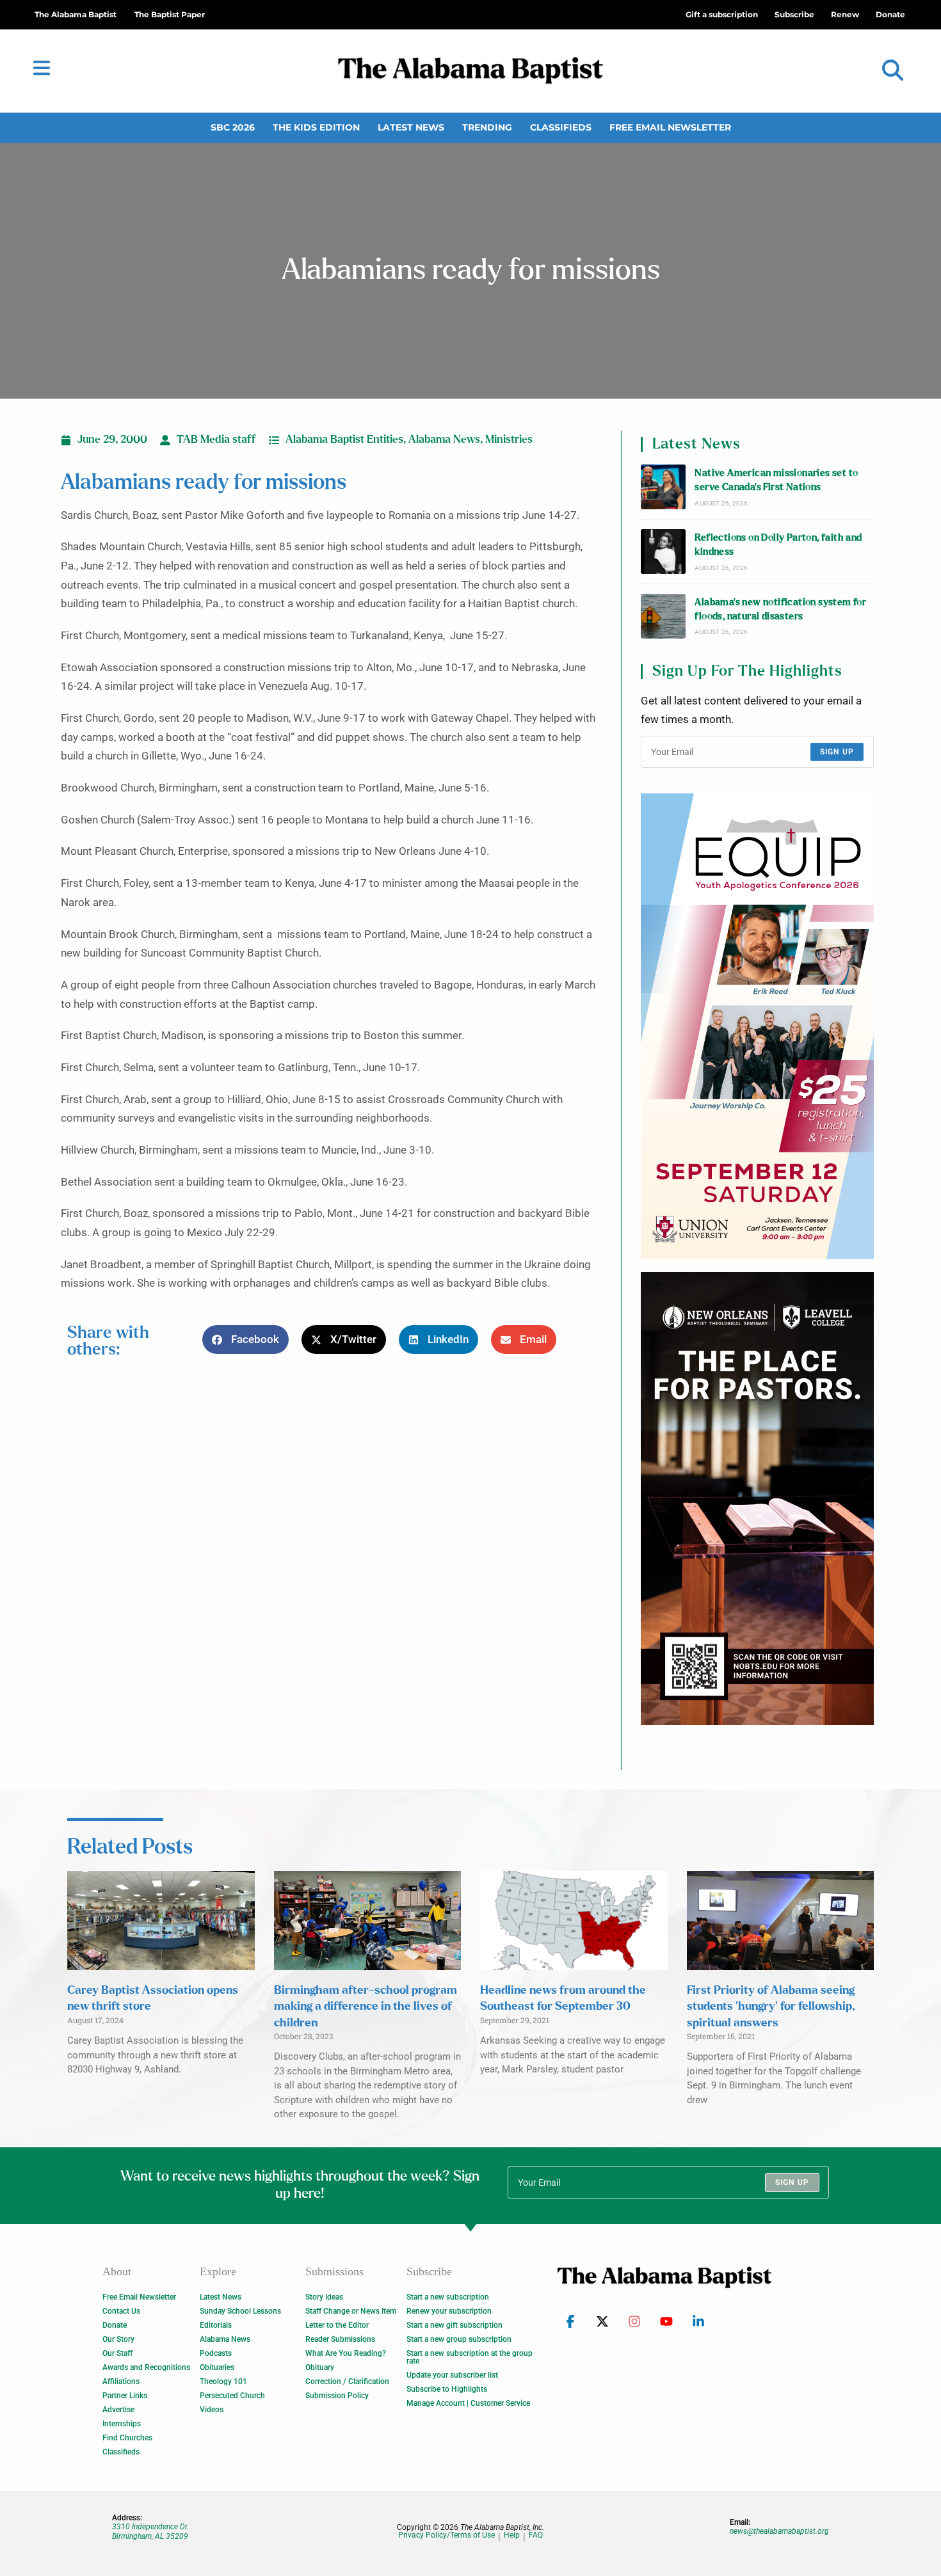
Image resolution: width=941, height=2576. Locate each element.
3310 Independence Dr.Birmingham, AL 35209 (150, 2531)
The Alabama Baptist (76, 14)
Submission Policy (337, 2396)
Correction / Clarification (347, 2381)
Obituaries (217, 2367)
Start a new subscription (448, 2297)
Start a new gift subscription (454, 2325)
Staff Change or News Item (351, 2311)
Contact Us (121, 2311)
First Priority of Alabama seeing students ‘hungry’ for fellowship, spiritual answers (771, 2007)
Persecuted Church (232, 2396)
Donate (115, 2325)
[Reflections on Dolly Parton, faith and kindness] (663, 552)
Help (512, 2535)
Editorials (216, 2325)
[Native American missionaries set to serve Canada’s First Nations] (663, 487)
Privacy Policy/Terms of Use (446, 2535)
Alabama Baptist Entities (344, 440)
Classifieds (561, 127)
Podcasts (216, 2353)
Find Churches (127, 2438)
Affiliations (121, 2381)
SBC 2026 (233, 127)
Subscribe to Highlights (447, 2389)
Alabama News (444, 440)
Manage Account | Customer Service (468, 2403)
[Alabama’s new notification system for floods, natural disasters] (663, 616)
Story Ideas (324, 2297)
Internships (122, 2424)
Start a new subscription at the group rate (470, 2357)
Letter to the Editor (337, 2325)
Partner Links (125, 2396)
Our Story (118, 2339)
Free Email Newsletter (670, 127)
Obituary (320, 2367)
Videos (212, 2410)
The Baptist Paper (170, 14)
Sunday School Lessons (240, 2311)
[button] (893, 71)
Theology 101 (223, 2381)
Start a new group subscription (459, 2339)
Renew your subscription (449, 2311)
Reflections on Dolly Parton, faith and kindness (778, 545)
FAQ (536, 2535)
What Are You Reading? (346, 2353)
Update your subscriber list (452, 2375)
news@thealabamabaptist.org (779, 2531)
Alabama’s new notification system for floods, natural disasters (780, 609)
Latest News (411, 127)
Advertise (118, 2410)
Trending (487, 127)
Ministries (509, 440)
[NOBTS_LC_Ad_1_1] (757, 1499)
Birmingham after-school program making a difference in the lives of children (366, 2007)
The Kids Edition (316, 127)
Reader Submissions (340, 2339)
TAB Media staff (216, 440)
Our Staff (117, 2353)
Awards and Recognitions (146, 2367)
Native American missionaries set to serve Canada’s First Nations (776, 480)
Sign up (837, 752)
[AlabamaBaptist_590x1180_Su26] (757, 1026)
